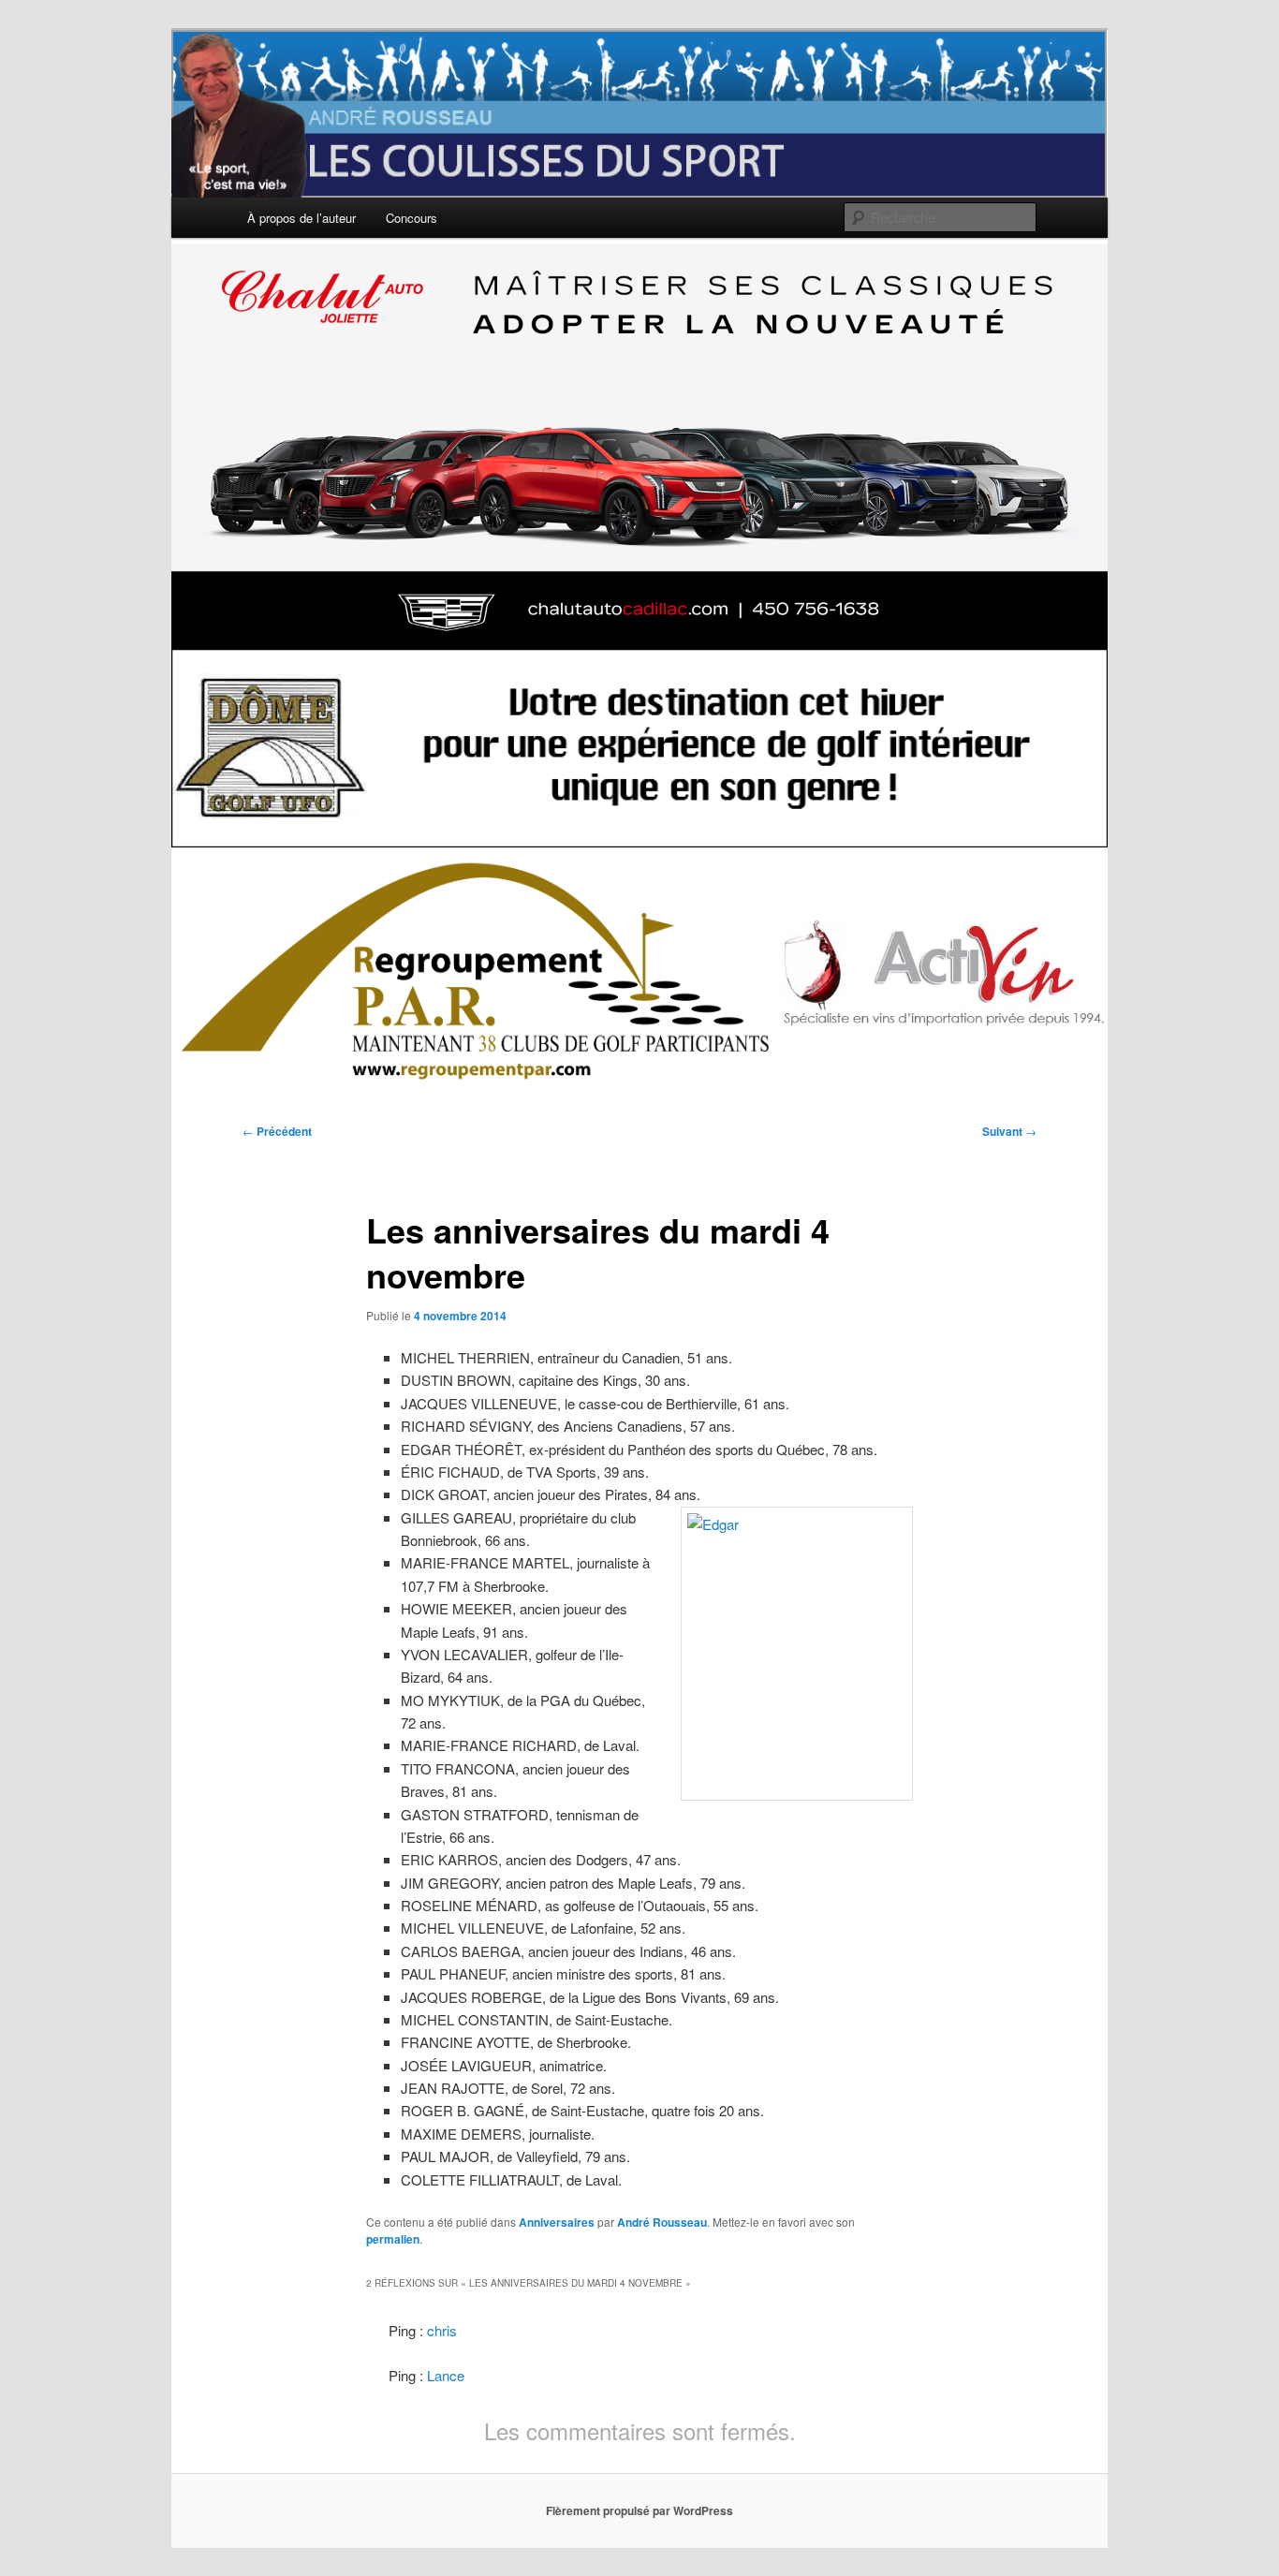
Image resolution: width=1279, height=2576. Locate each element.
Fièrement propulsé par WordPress (639, 2510)
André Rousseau (662, 2222)
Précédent (277, 1131)
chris (442, 2330)
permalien (393, 2239)
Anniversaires (557, 2222)
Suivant (1009, 1131)
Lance (446, 2375)
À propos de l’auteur (301, 218)
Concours (412, 218)
